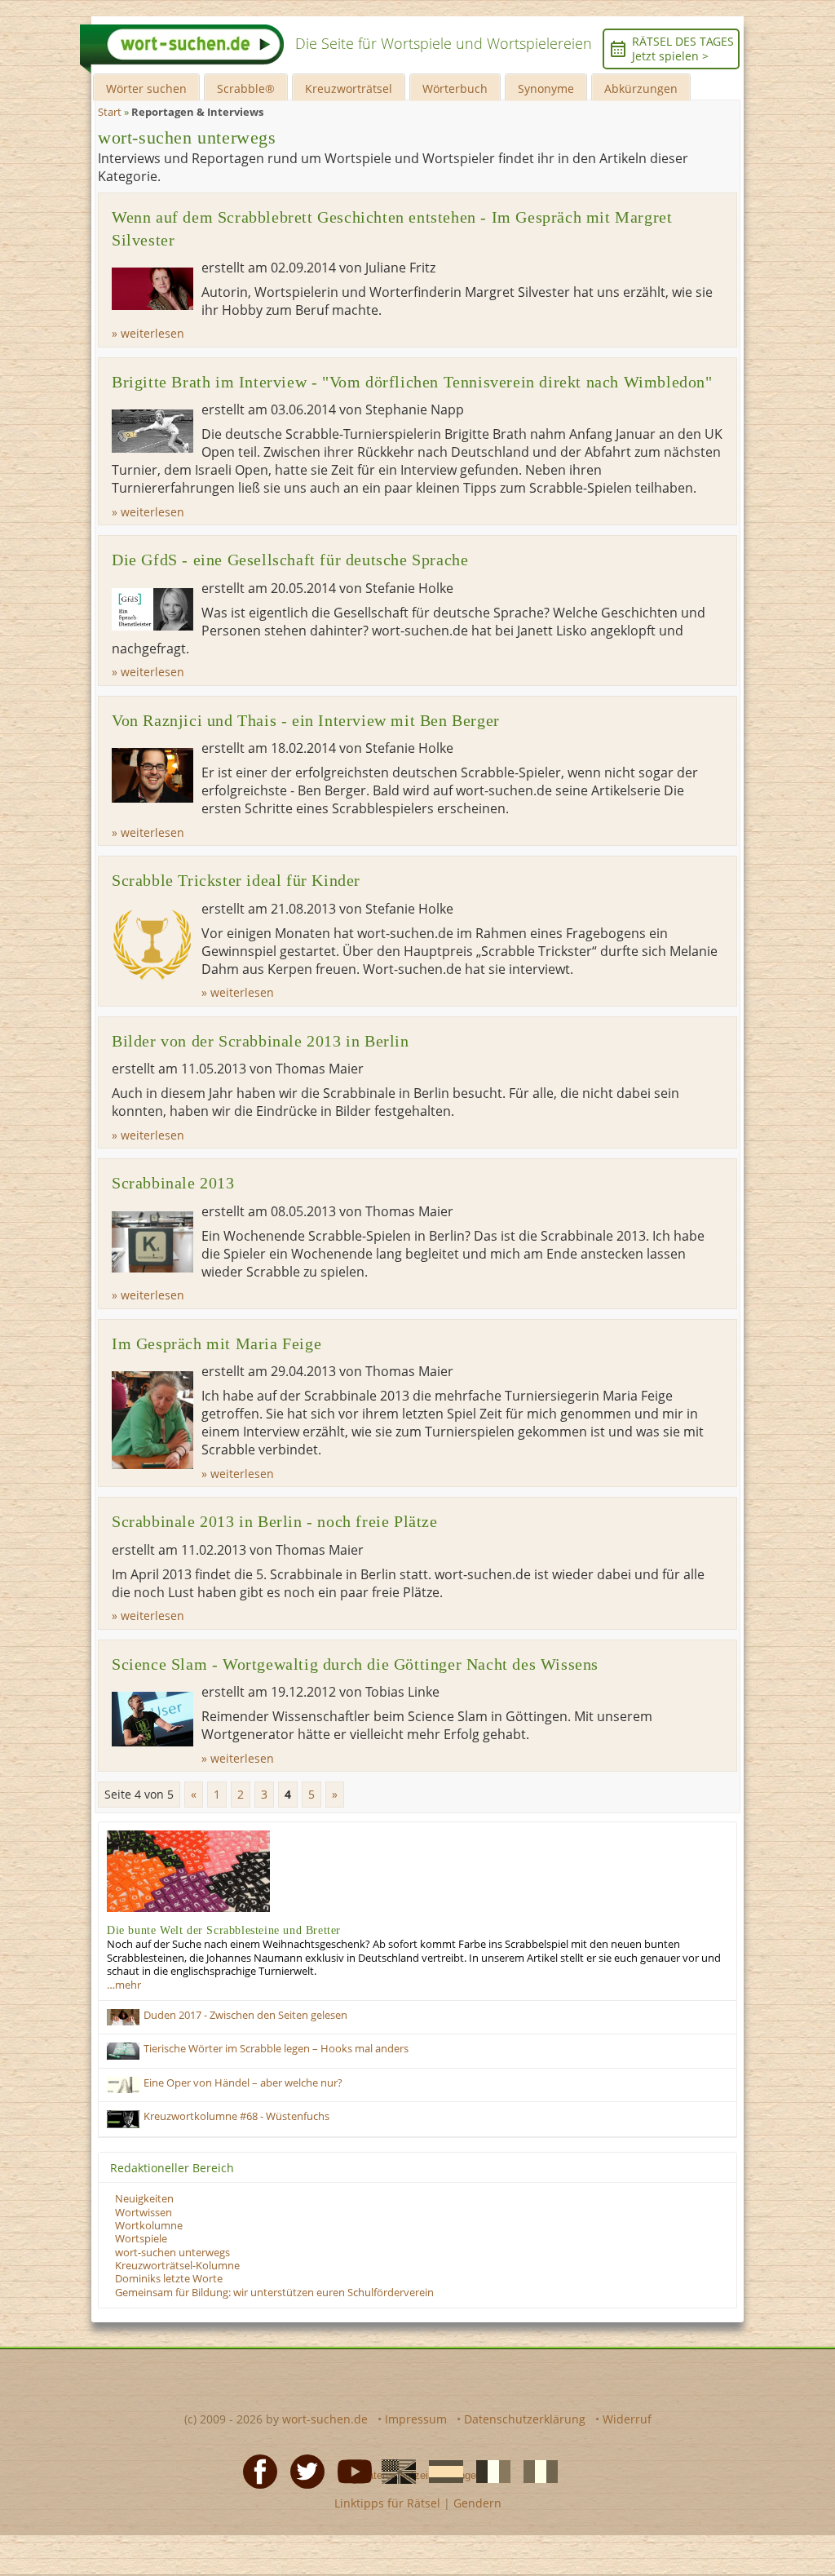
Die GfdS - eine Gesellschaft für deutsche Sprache (290, 560)
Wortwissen (144, 2213)
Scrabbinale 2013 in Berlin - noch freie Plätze (275, 1522)
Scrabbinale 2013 (173, 1183)
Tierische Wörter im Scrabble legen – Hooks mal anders (276, 2049)
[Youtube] (350, 2470)
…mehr (124, 1985)
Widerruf (627, 2419)
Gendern (477, 2503)
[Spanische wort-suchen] (441, 2470)
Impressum (416, 2419)
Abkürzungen (641, 89)
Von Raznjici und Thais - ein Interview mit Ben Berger (306, 721)
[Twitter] (303, 2470)
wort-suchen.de (325, 2419)
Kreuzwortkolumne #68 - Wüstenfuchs (236, 2116)
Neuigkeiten (144, 2199)
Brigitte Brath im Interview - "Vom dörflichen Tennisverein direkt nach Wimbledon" (412, 382)
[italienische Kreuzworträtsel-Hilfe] (536, 2470)
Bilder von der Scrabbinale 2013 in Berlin (261, 1041)
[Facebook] (255, 2470)
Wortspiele (141, 2239)
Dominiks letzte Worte (169, 2279)
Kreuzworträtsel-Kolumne (177, 2266)
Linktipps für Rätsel (387, 2503)
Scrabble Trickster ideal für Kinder (236, 881)
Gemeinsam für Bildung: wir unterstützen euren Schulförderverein (274, 2293)
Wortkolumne (149, 2226)
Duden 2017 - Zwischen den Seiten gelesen (245, 2015)
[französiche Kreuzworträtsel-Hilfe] (488, 2470)
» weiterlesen (148, 333)
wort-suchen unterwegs (172, 2253)
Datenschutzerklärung (525, 2419)
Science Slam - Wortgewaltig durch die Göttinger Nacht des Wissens (355, 1664)
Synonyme (546, 89)
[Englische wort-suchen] (394, 2470)
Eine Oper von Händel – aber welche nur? (243, 2083)
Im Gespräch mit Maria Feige (216, 1344)
